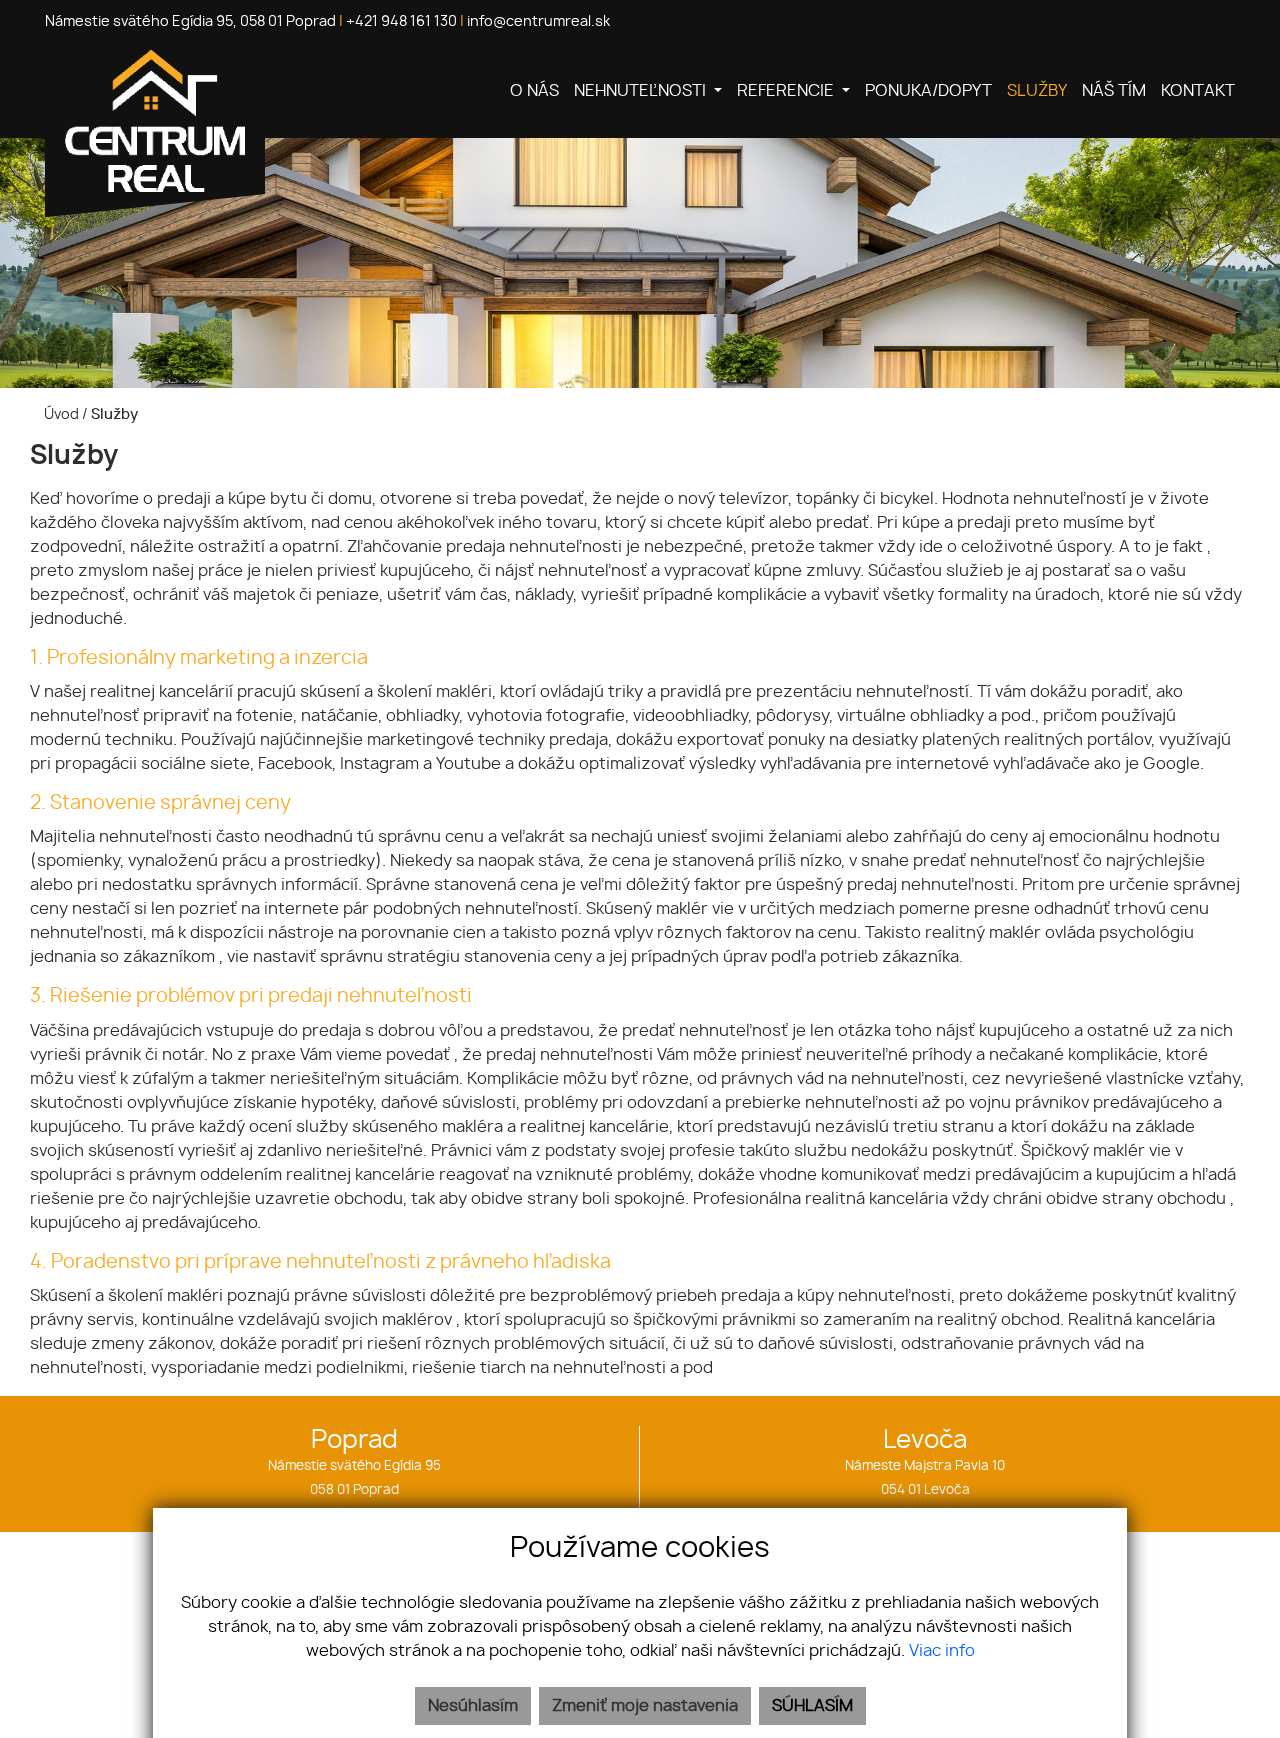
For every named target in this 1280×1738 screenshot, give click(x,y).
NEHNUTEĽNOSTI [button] (642, 91)
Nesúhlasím (473, 1706)
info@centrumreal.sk (538, 22)
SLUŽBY (1037, 91)
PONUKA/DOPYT (928, 91)
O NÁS (534, 91)
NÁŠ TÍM (1114, 91)
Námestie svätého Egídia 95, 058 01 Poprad (190, 22)
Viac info (942, 1651)
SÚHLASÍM (812, 1706)
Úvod (60, 414)
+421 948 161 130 (401, 22)
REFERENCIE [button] (787, 91)
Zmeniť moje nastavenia (645, 1706)
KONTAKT (1198, 91)
